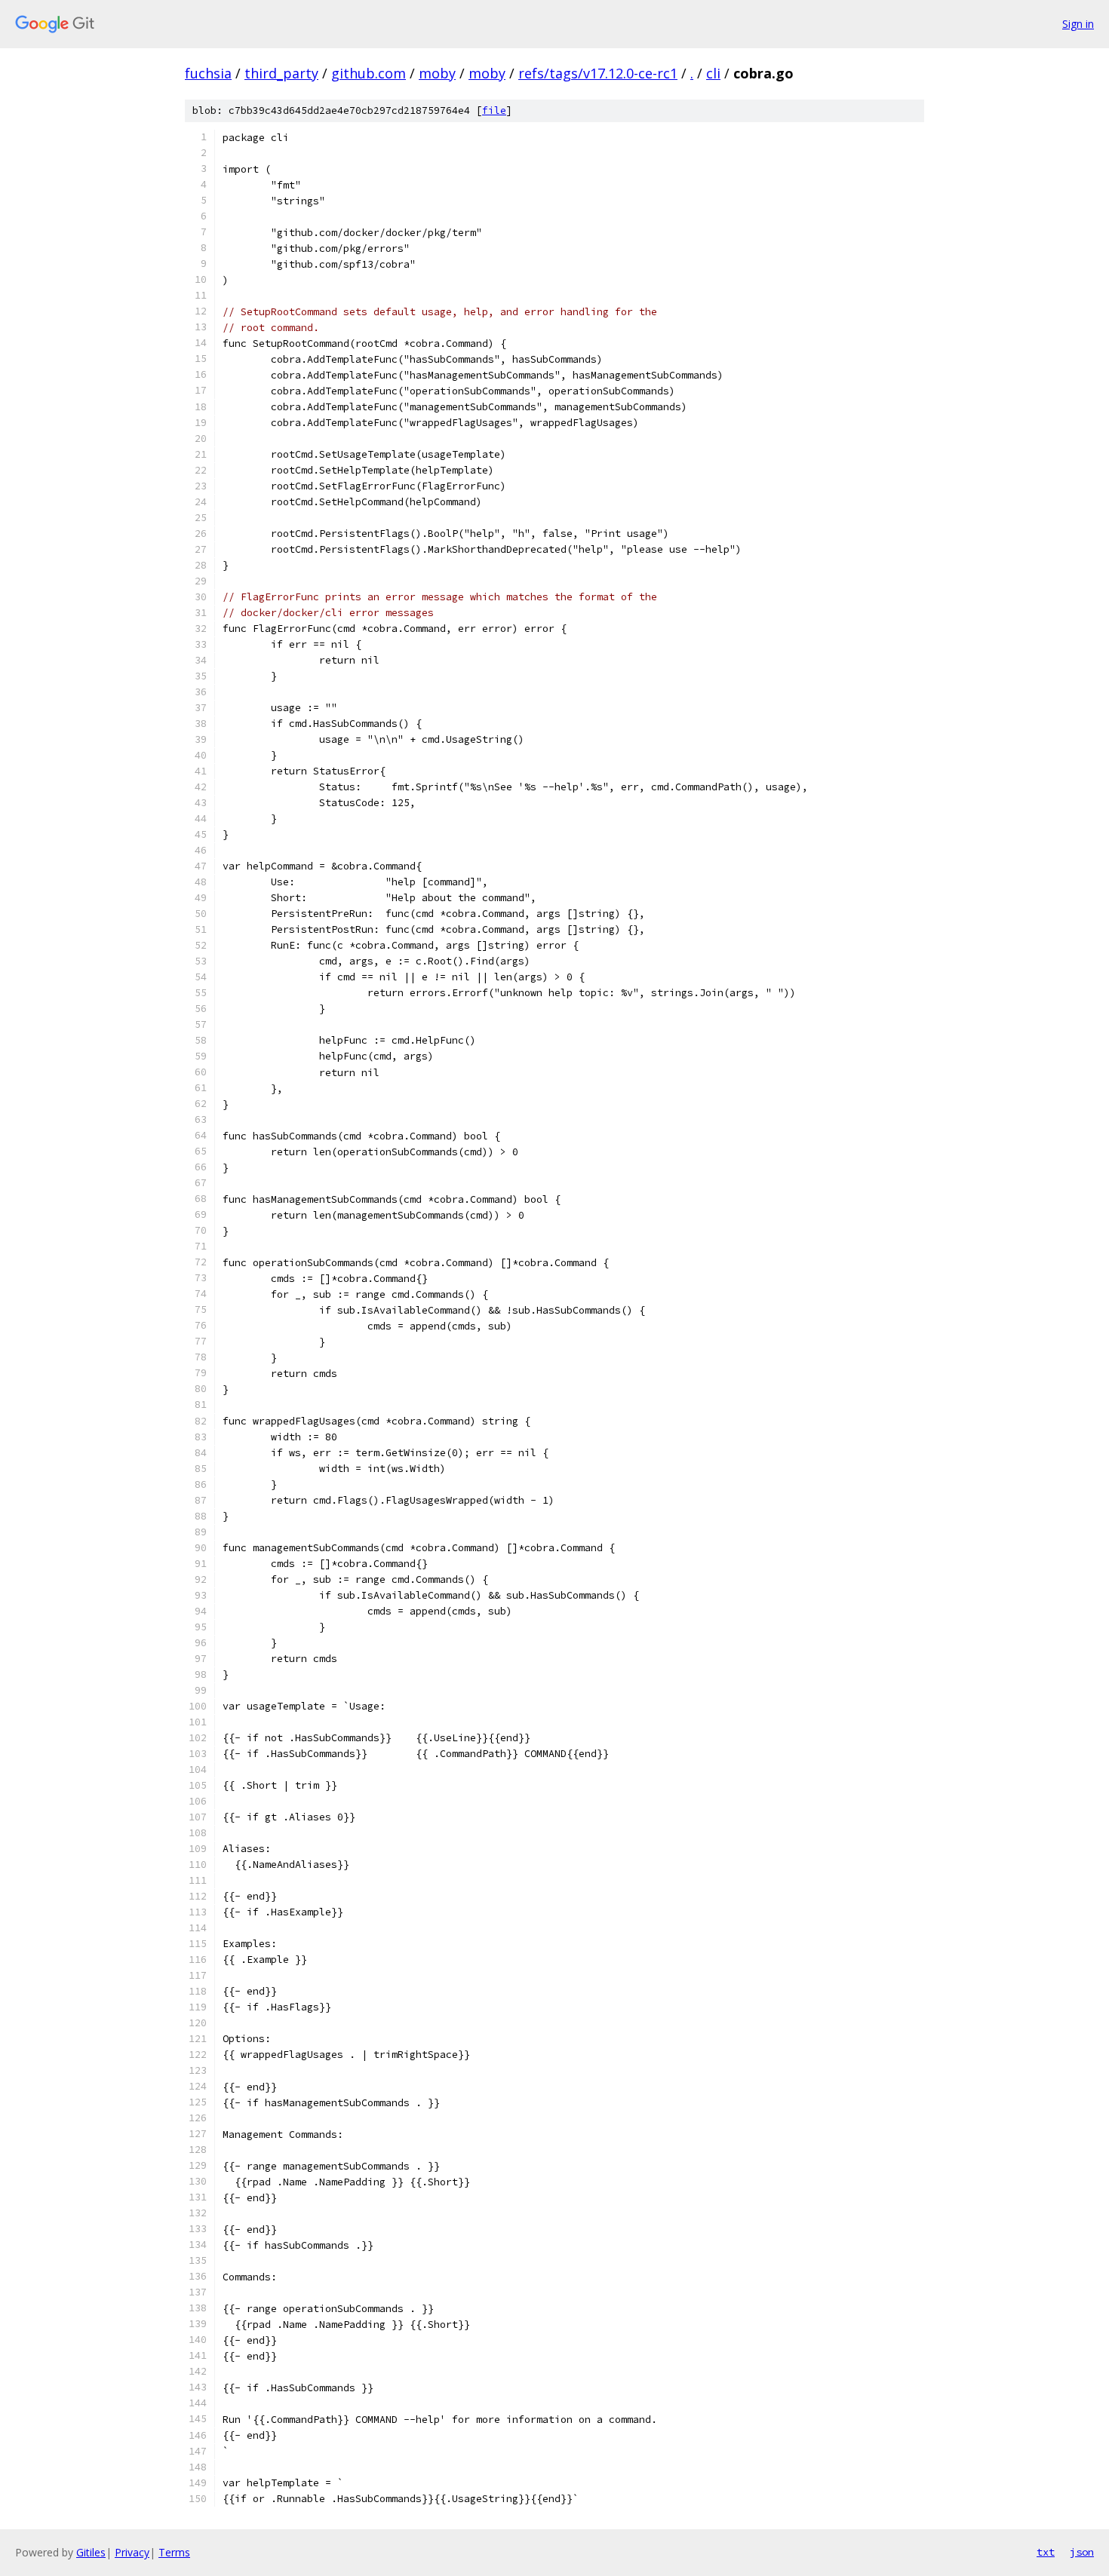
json (1082, 2552)
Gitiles (91, 2552)
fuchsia (208, 73)
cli (713, 73)
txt (1046, 2552)
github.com (369, 73)
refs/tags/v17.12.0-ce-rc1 (598, 73)
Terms (174, 2552)
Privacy (132, 2552)
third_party (281, 73)
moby (437, 73)
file (494, 110)
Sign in (1078, 24)
